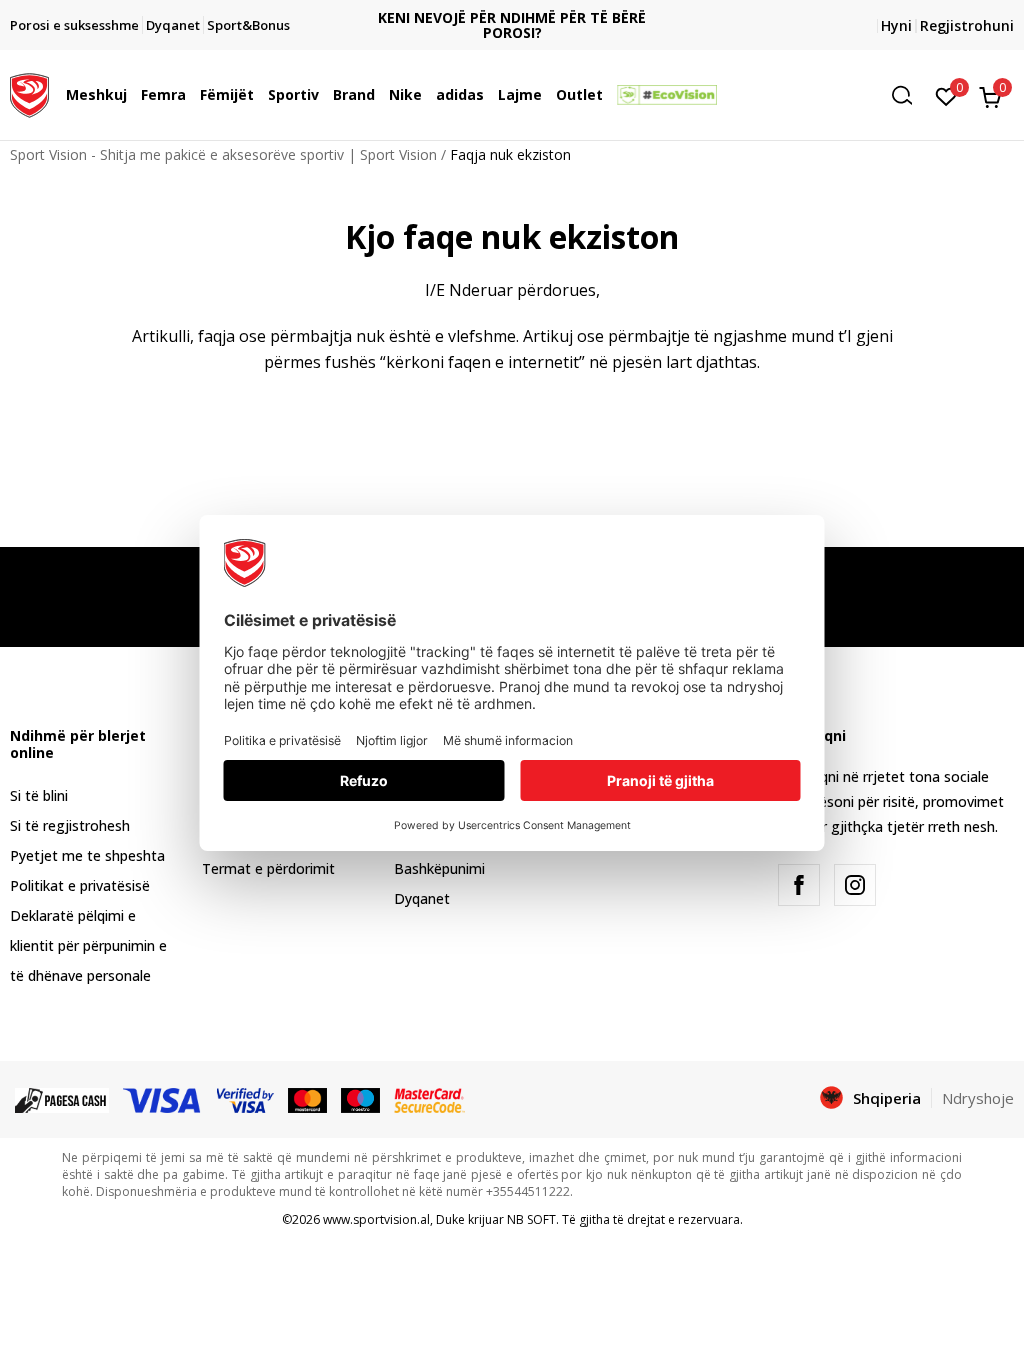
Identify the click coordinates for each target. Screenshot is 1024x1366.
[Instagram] (855, 885)
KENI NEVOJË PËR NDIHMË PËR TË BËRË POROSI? (512, 25)
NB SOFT (531, 1219)
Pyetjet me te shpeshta (87, 855)
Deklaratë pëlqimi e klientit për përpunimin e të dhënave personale (88, 945)
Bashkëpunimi (439, 868)
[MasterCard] (307, 1099)
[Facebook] (799, 885)
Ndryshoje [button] (978, 1098)
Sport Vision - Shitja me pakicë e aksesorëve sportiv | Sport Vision (223, 154)
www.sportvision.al (376, 1219)
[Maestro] (360, 1099)
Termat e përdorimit (268, 868)
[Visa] (163, 1099)
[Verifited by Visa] (246, 1099)
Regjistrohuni (967, 25)
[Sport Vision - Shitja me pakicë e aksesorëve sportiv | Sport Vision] (29, 93)
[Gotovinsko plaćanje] (62, 1099)
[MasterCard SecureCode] (429, 1099)
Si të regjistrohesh (70, 825)
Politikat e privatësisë (80, 885)
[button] (132, 95)
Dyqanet (422, 898)
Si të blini (39, 795)
